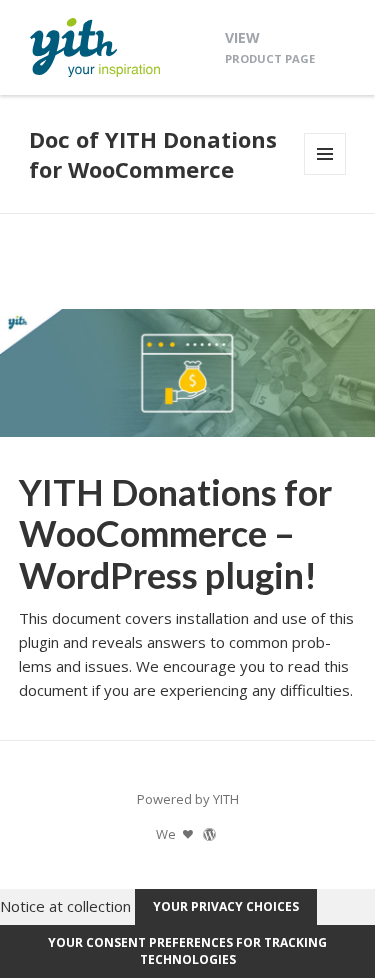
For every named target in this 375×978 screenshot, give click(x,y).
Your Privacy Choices (226, 906)
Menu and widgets (325, 174)
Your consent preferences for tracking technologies (187, 951)
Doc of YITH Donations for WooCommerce (153, 154)
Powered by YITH (188, 799)
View (270, 46)
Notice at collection (65, 905)
